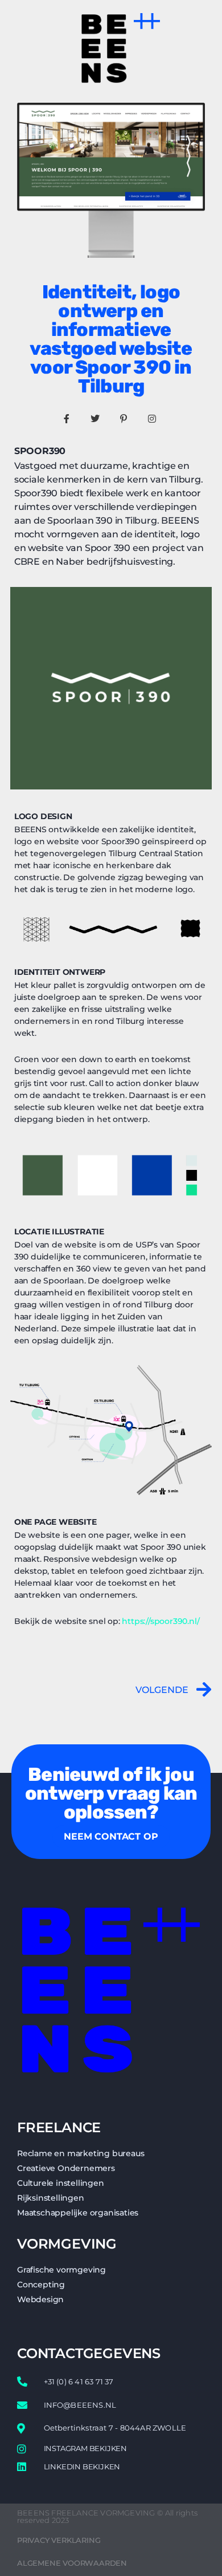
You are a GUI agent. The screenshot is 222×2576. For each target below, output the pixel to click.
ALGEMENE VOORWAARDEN (72, 2563)
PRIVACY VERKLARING (59, 2540)
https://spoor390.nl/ (161, 1621)
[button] (147, 20)
